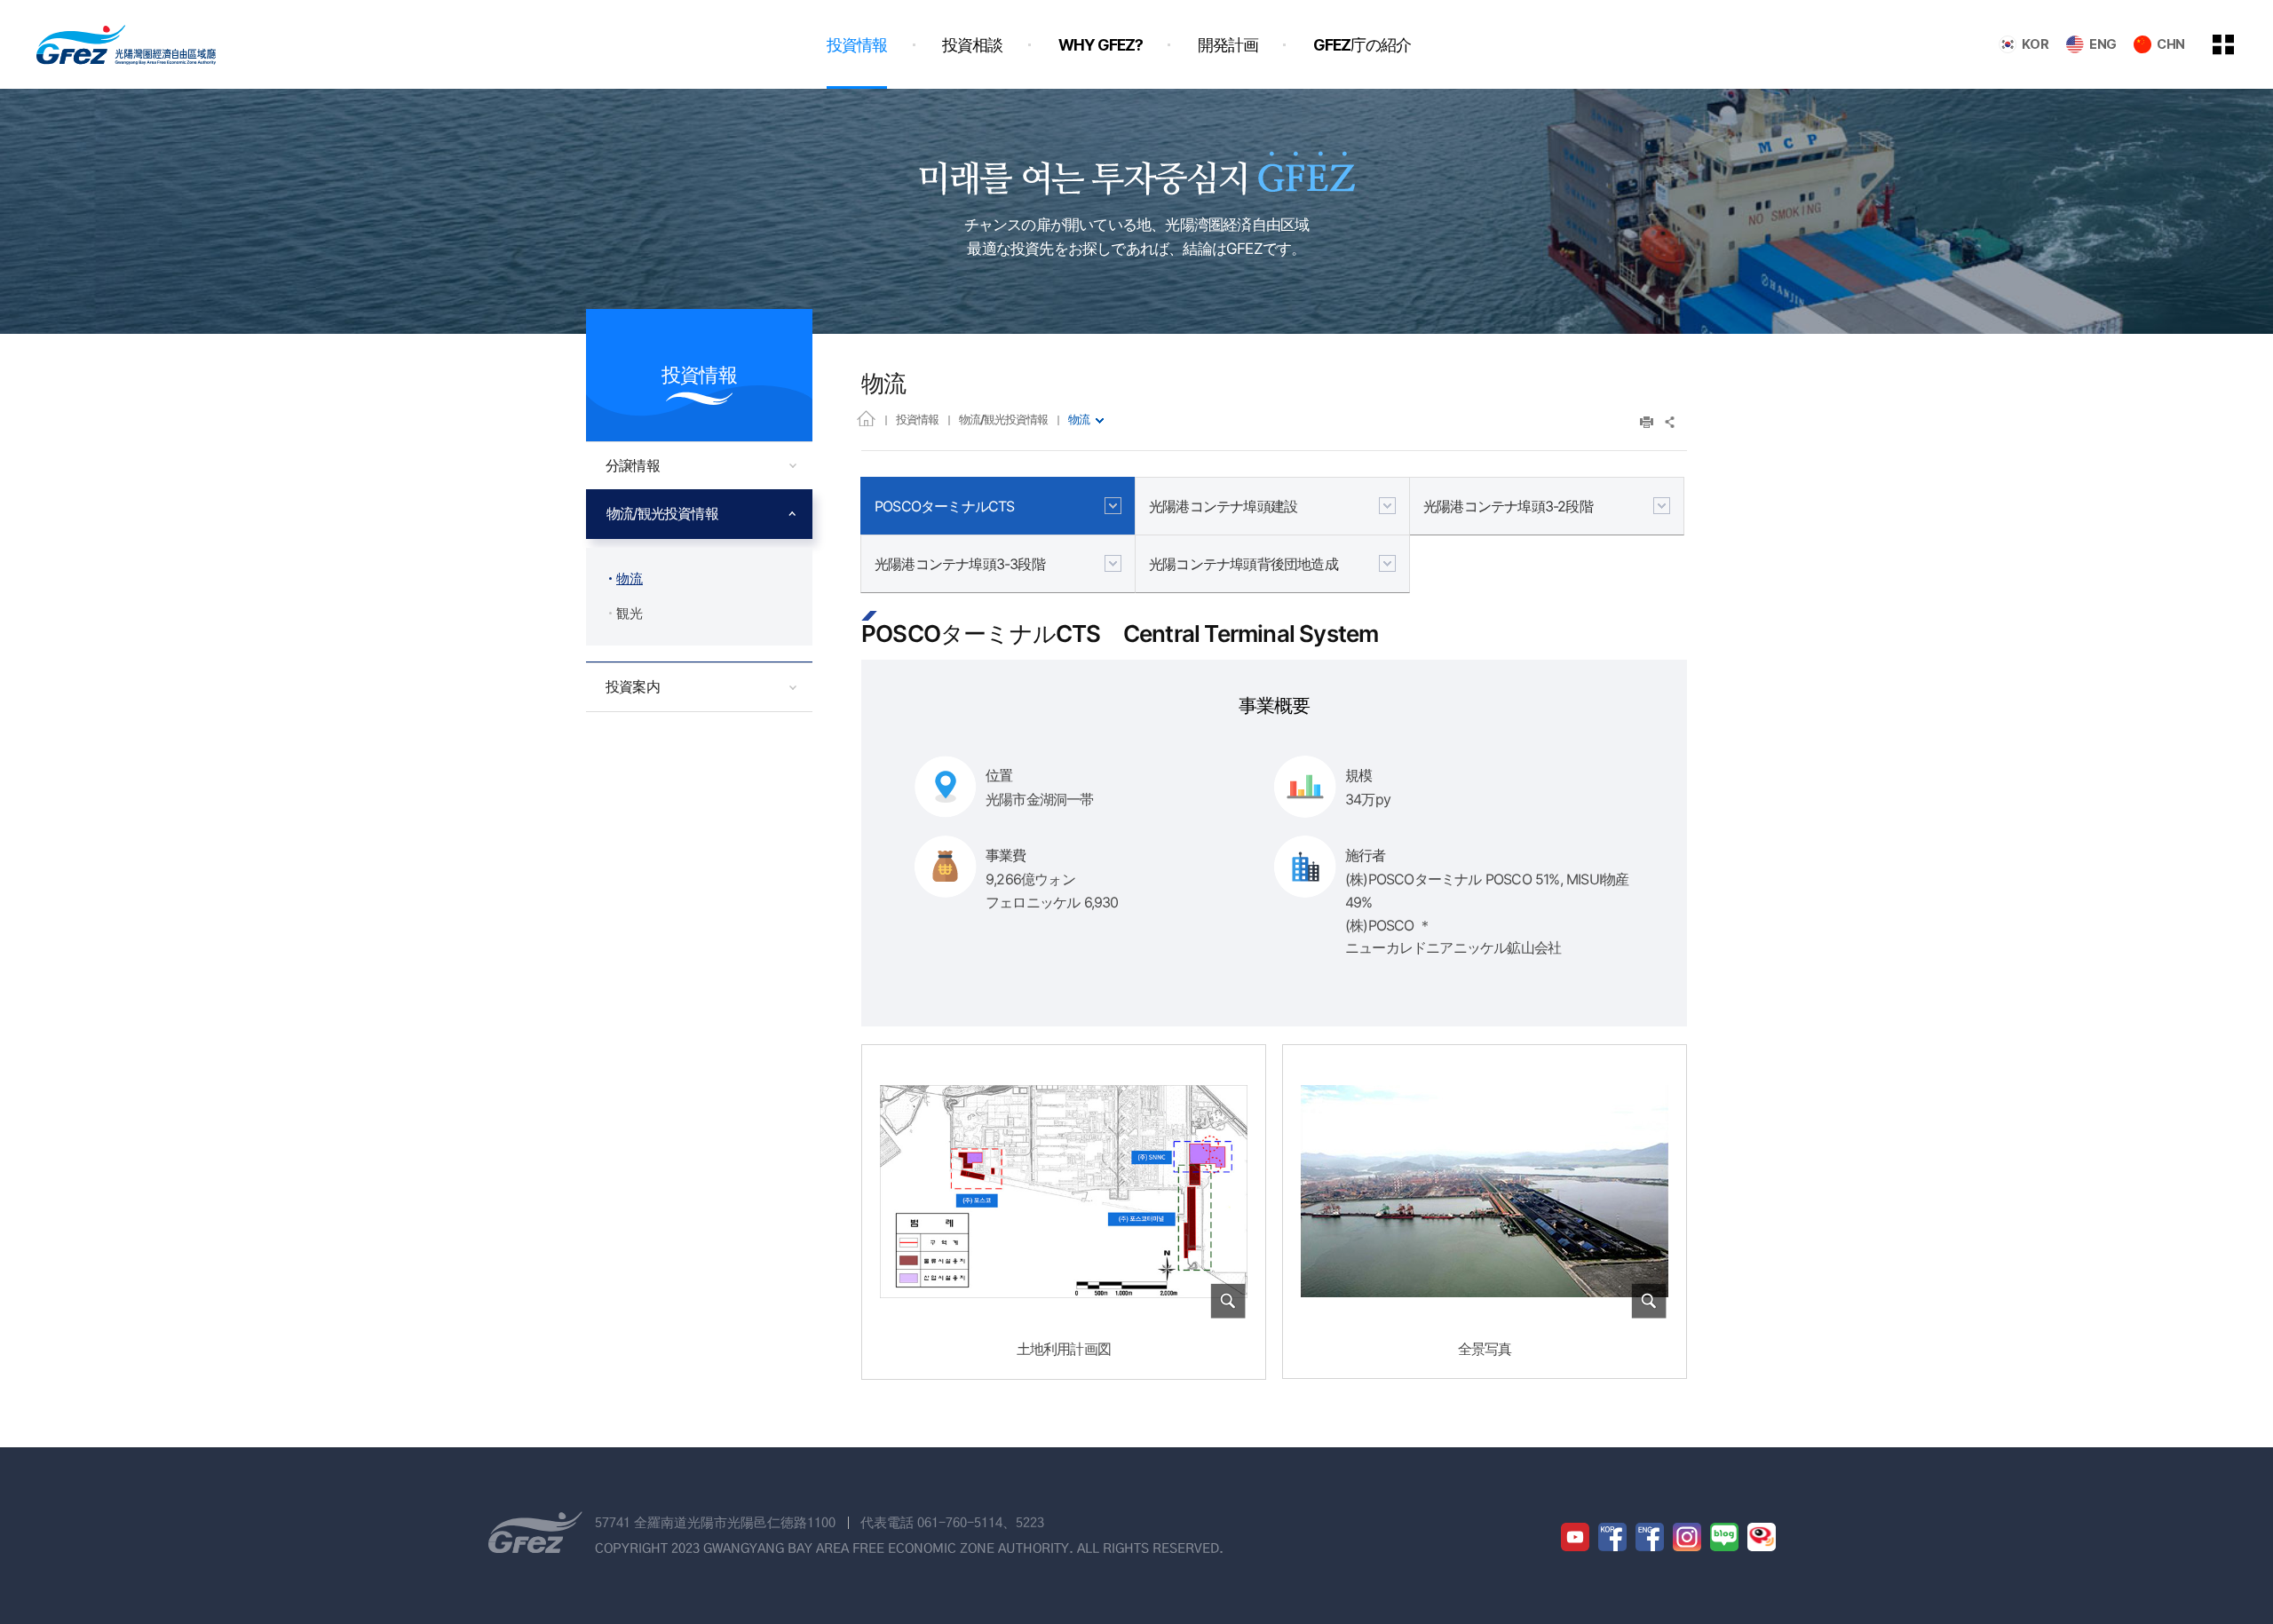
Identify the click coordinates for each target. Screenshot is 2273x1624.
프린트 (1647, 422)
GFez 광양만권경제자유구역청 (126, 44)
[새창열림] (1575, 1537)
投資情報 (917, 419)
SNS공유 (1671, 422)
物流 (1079, 419)
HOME (866, 418)
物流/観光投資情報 (1003, 419)
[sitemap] (2237, 44)
